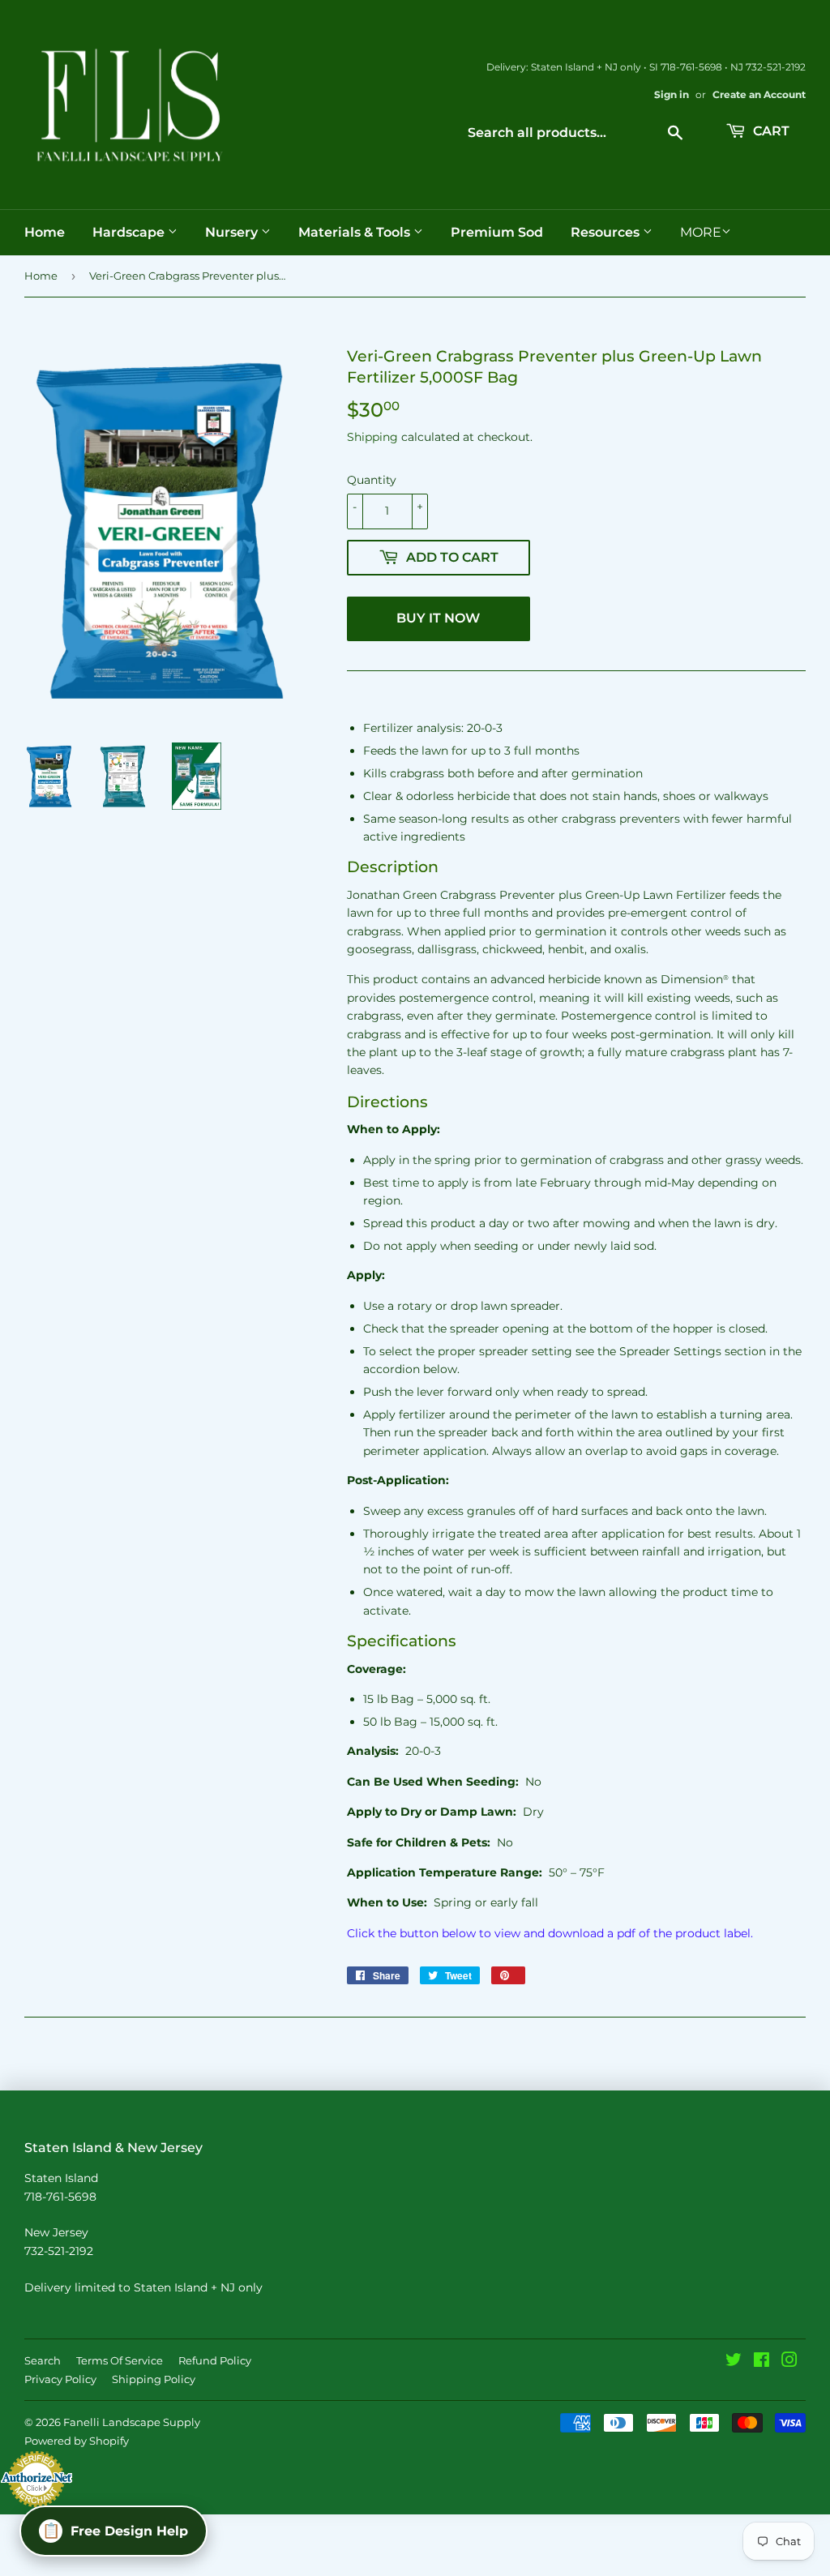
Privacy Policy (60, 2379)
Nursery (233, 232)
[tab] (576, 867)
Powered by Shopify (77, 2441)
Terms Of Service (120, 2360)
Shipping (372, 437)
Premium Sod (497, 232)
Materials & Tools (356, 232)
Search (43, 2360)
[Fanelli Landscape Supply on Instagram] (789, 2362)
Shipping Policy (154, 2379)
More (701, 232)
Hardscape (130, 232)
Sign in (672, 94)
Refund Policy (215, 2360)
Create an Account (759, 94)
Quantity (372, 480)
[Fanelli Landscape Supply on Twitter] (734, 2362)
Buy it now (438, 618)
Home (45, 232)
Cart (770, 131)
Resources (607, 232)
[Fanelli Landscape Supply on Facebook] (762, 2362)
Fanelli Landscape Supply (132, 2422)
